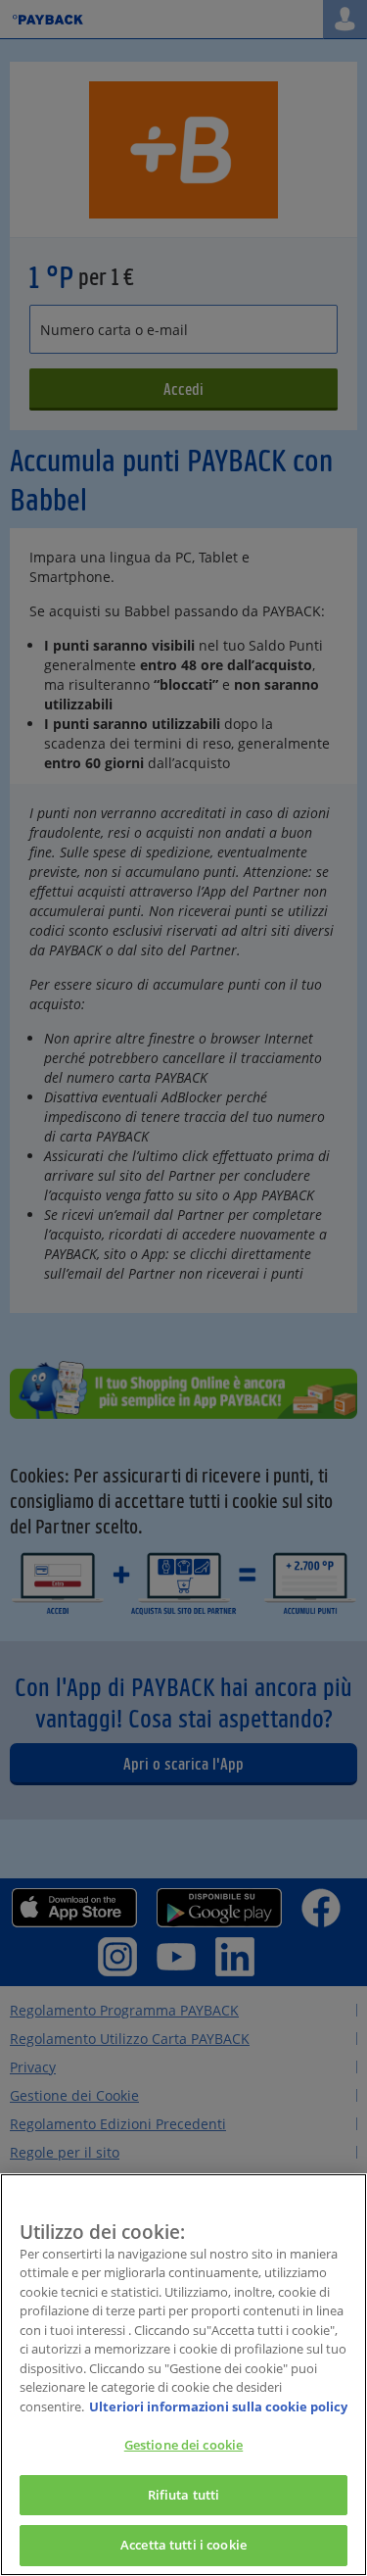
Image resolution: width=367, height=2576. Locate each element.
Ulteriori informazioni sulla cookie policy (218, 2406)
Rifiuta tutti (184, 2495)
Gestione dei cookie (183, 2445)
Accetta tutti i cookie (183, 2545)
